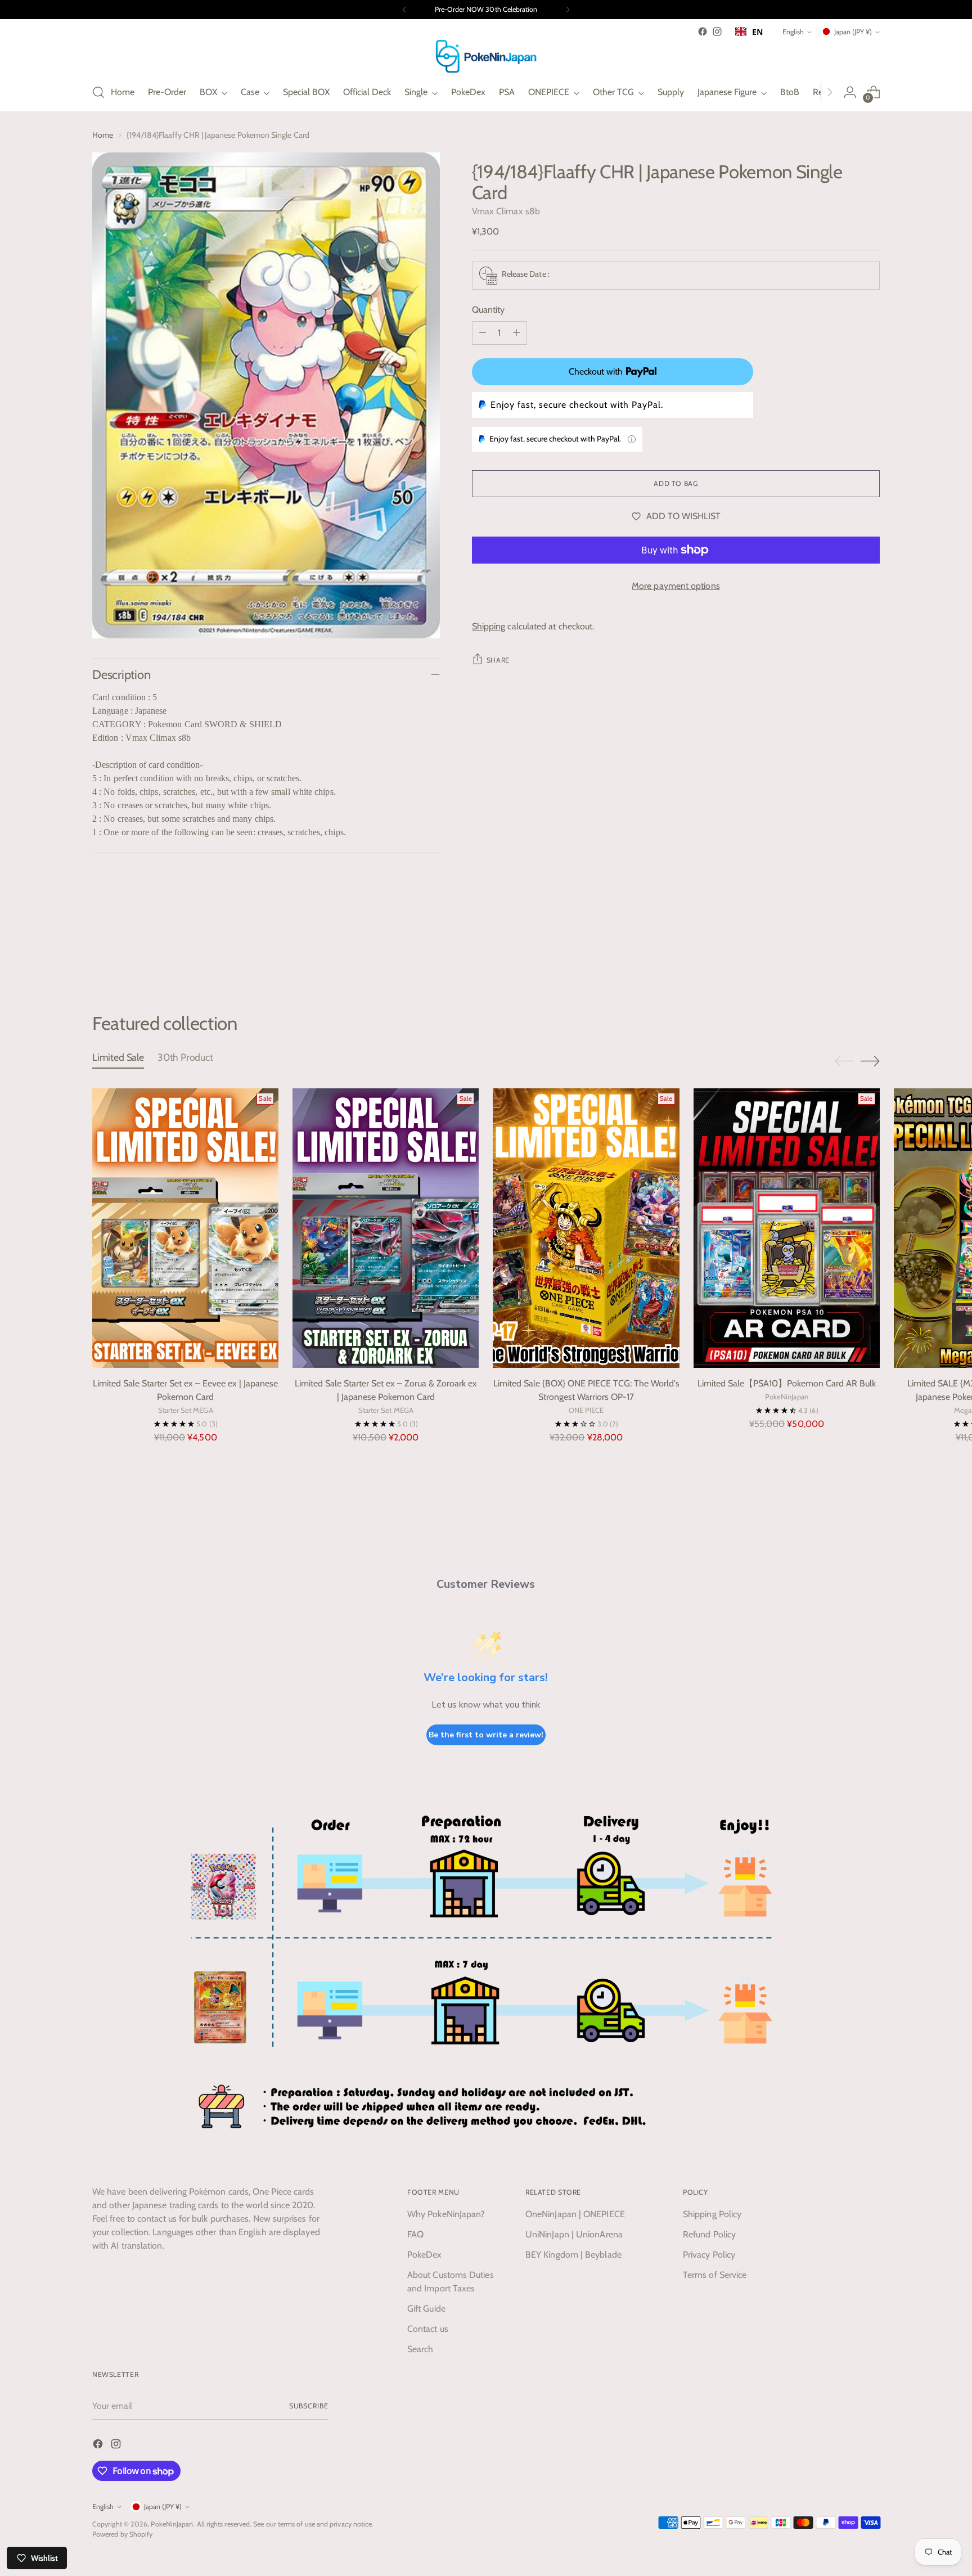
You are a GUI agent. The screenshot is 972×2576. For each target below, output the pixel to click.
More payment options (676, 586)
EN (757, 32)
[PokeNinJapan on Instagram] (717, 31)
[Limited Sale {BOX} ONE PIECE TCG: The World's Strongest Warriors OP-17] (586, 1228)
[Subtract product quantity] (483, 333)
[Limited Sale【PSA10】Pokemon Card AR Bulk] (787, 1228)
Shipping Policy (712, 2214)
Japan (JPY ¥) (853, 32)
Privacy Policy (709, 2255)
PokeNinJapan (172, 2524)
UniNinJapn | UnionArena (574, 2234)
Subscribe (309, 2406)
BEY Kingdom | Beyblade (573, 2255)
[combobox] (749, 31)
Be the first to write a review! (486, 1735)
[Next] (568, 10)
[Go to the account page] (850, 92)
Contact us (428, 2329)
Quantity (489, 310)
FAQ (415, 2234)
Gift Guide (426, 2309)
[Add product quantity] (516, 333)
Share (498, 660)
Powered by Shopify (122, 2534)
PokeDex (425, 2255)
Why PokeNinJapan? (446, 2214)
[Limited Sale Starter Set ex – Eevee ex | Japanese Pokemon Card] (185, 1228)
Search (420, 2349)
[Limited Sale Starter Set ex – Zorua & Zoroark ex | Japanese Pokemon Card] (386, 1228)
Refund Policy (709, 2234)
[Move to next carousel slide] (870, 952)
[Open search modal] (98, 92)
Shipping (489, 626)
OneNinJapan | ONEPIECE (575, 2214)
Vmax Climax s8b (506, 211)
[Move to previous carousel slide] (844, 952)
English (793, 32)
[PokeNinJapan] (486, 56)
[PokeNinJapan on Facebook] (703, 31)
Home (103, 135)
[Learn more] (632, 439)
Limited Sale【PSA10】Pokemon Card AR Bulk (787, 1383)
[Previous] (404, 10)
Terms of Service (715, 2275)
